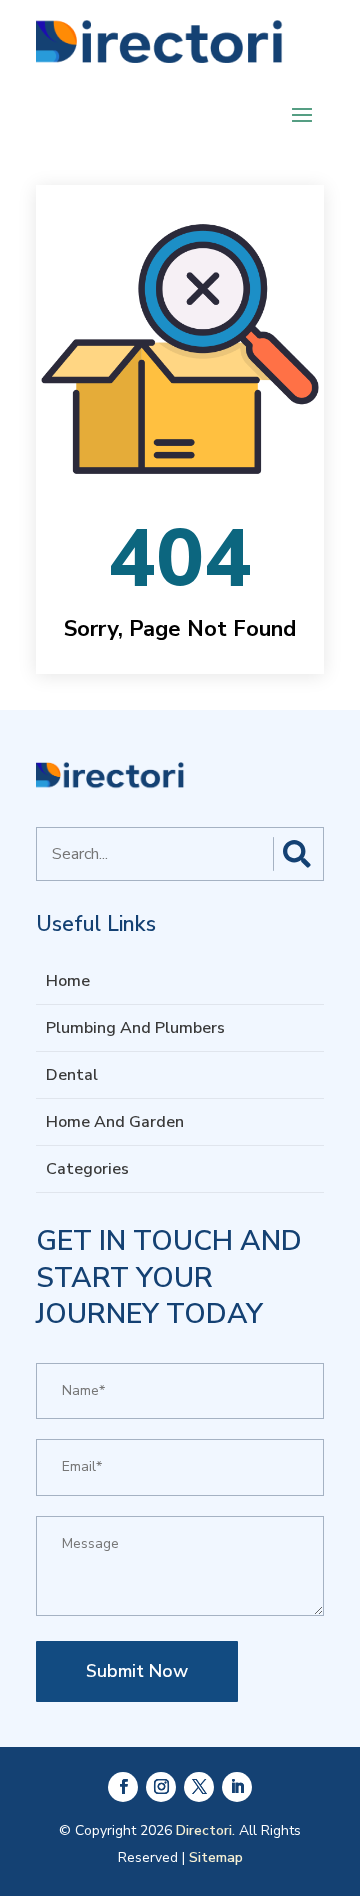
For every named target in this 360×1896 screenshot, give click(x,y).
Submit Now (137, 1671)
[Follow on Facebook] (123, 1787)
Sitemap (216, 1857)
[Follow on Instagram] (161, 1787)
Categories (87, 1169)
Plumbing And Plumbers (135, 1028)
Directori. (205, 1830)
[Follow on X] (199, 1787)
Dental (72, 1075)
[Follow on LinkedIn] (237, 1787)
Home (68, 981)
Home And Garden (115, 1122)
